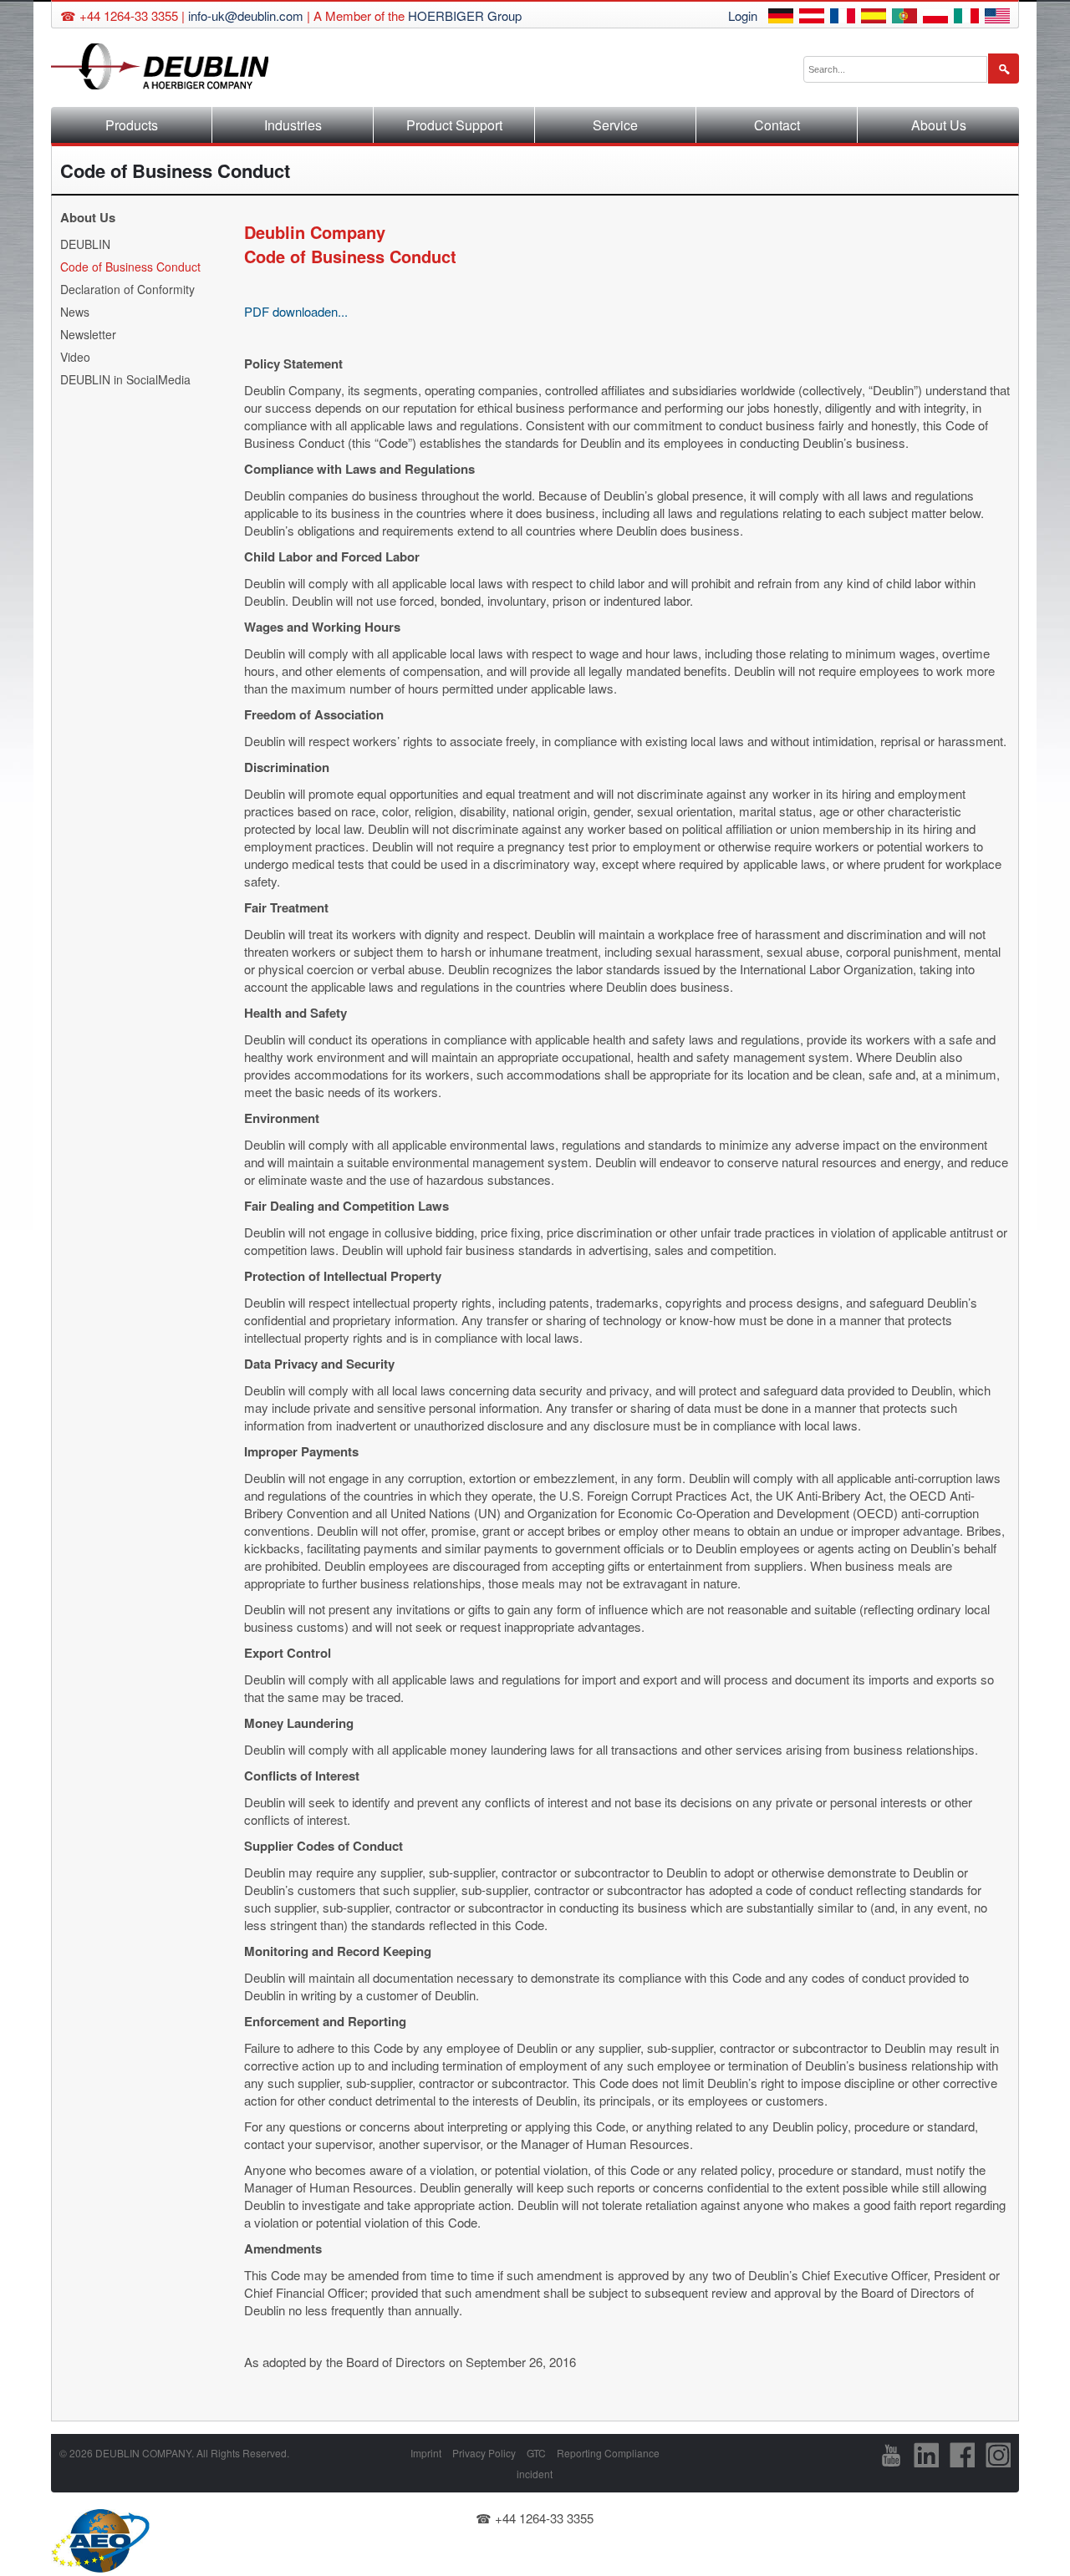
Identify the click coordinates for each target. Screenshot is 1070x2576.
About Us (939, 125)
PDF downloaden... (296, 311)
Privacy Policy (484, 2453)
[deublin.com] (997, 18)
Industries (293, 125)
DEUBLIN (85, 244)
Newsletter (88, 334)
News (75, 312)
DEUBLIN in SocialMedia (125, 379)
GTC (536, 2453)
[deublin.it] (966, 18)
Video (75, 357)
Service (615, 125)
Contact (777, 125)
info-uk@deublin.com (246, 15)
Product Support (454, 125)
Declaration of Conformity (127, 289)
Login (743, 15)
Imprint (426, 2453)
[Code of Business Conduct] (781, 18)
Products (132, 125)
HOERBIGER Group (465, 15)
